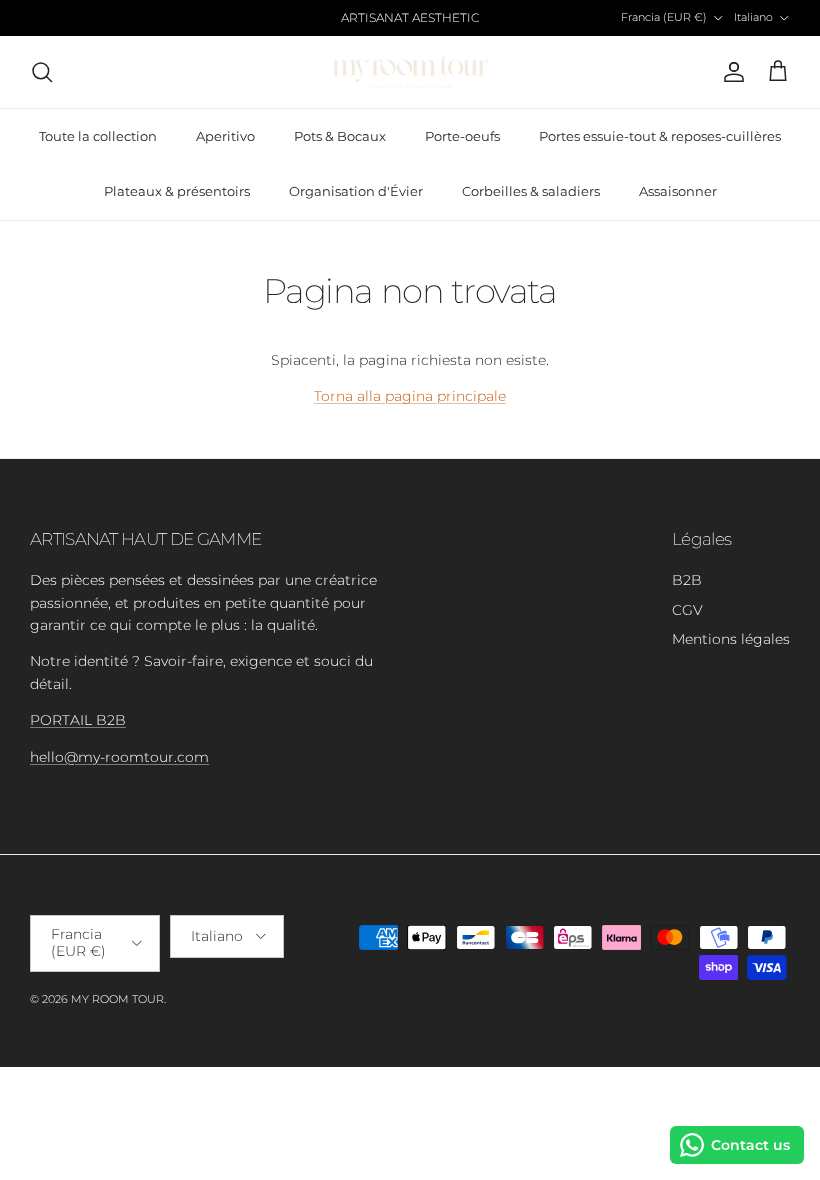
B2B (687, 580)
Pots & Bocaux (340, 136)
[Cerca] (42, 72)
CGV (687, 610)
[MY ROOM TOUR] (410, 72)
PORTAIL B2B (78, 720)
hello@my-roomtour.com (119, 757)
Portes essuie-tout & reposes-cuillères (660, 136)
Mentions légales (731, 639)
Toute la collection (98, 136)
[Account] (730, 72)
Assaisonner (678, 191)
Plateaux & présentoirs (177, 191)
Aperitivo (225, 136)
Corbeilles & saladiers (531, 191)
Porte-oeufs (462, 136)
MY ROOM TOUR (117, 999)
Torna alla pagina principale (410, 396)
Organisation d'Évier (356, 191)
